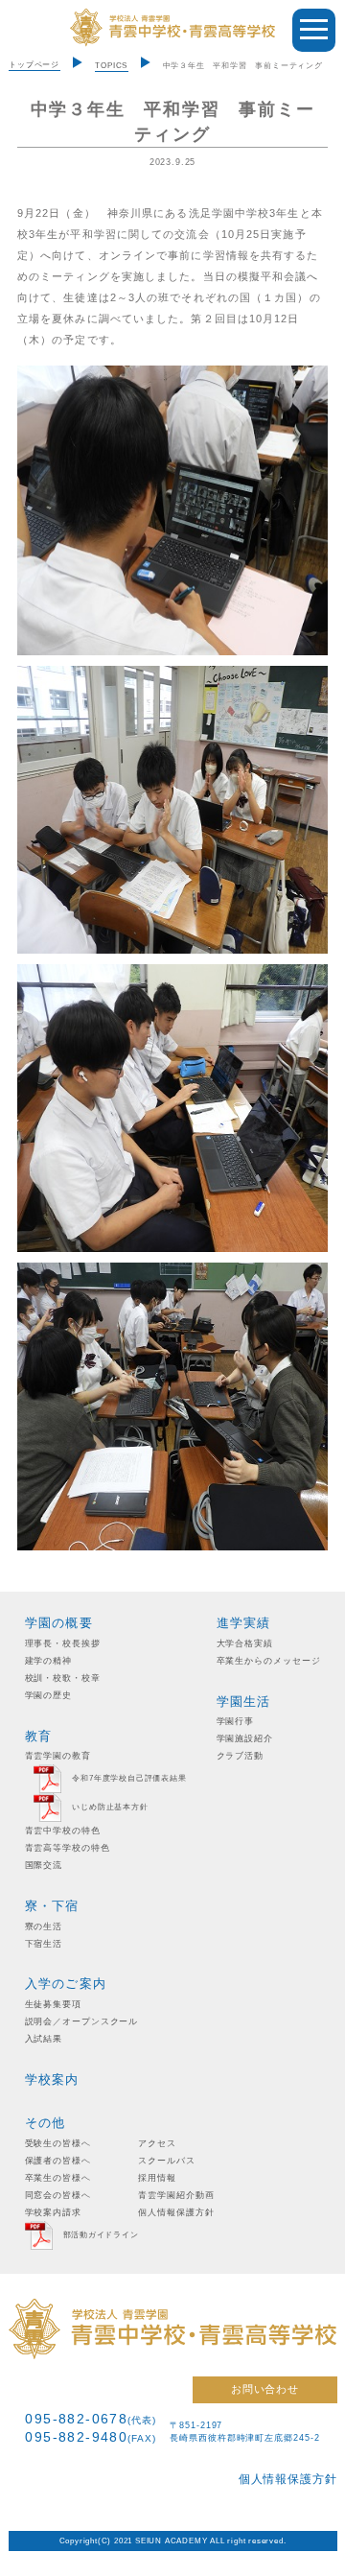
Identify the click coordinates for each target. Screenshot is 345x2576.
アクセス (157, 2143)
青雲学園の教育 (58, 1756)
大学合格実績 (245, 1643)
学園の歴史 (49, 1695)
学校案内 (52, 2080)
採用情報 (157, 2178)
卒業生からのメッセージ (269, 1661)
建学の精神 (49, 1661)
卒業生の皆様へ (58, 2178)
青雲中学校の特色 (63, 1831)
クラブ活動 (241, 1756)
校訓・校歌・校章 (63, 1678)
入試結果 (44, 2039)
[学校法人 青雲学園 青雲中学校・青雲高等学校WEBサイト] (172, 28)
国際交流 (44, 1865)
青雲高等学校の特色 (68, 1848)
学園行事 (236, 1721)
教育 (39, 1736)
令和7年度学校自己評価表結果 (129, 1779)
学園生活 (244, 1702)
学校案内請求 (53, 2212)
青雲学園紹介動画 (176, 2195)
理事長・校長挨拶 (63, 1643)
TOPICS (111, 66)
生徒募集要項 (53, 2004)
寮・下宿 (52, 1906)
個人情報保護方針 (176, 2212)
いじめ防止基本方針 (110, 1808)
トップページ (34, 65)
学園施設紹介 (245, 1738)
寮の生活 (44, 1926)
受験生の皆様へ (58, 2143)
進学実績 (244, 1623)
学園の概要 (59, 1623)
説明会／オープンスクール (82, 2021)
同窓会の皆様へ (58, 2195)
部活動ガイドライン (101, 2235)
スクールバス (166, 2161)
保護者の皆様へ (58, 2161)
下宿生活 (44, 1944)
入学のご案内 (66, 1984)
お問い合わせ (265, 2389)
